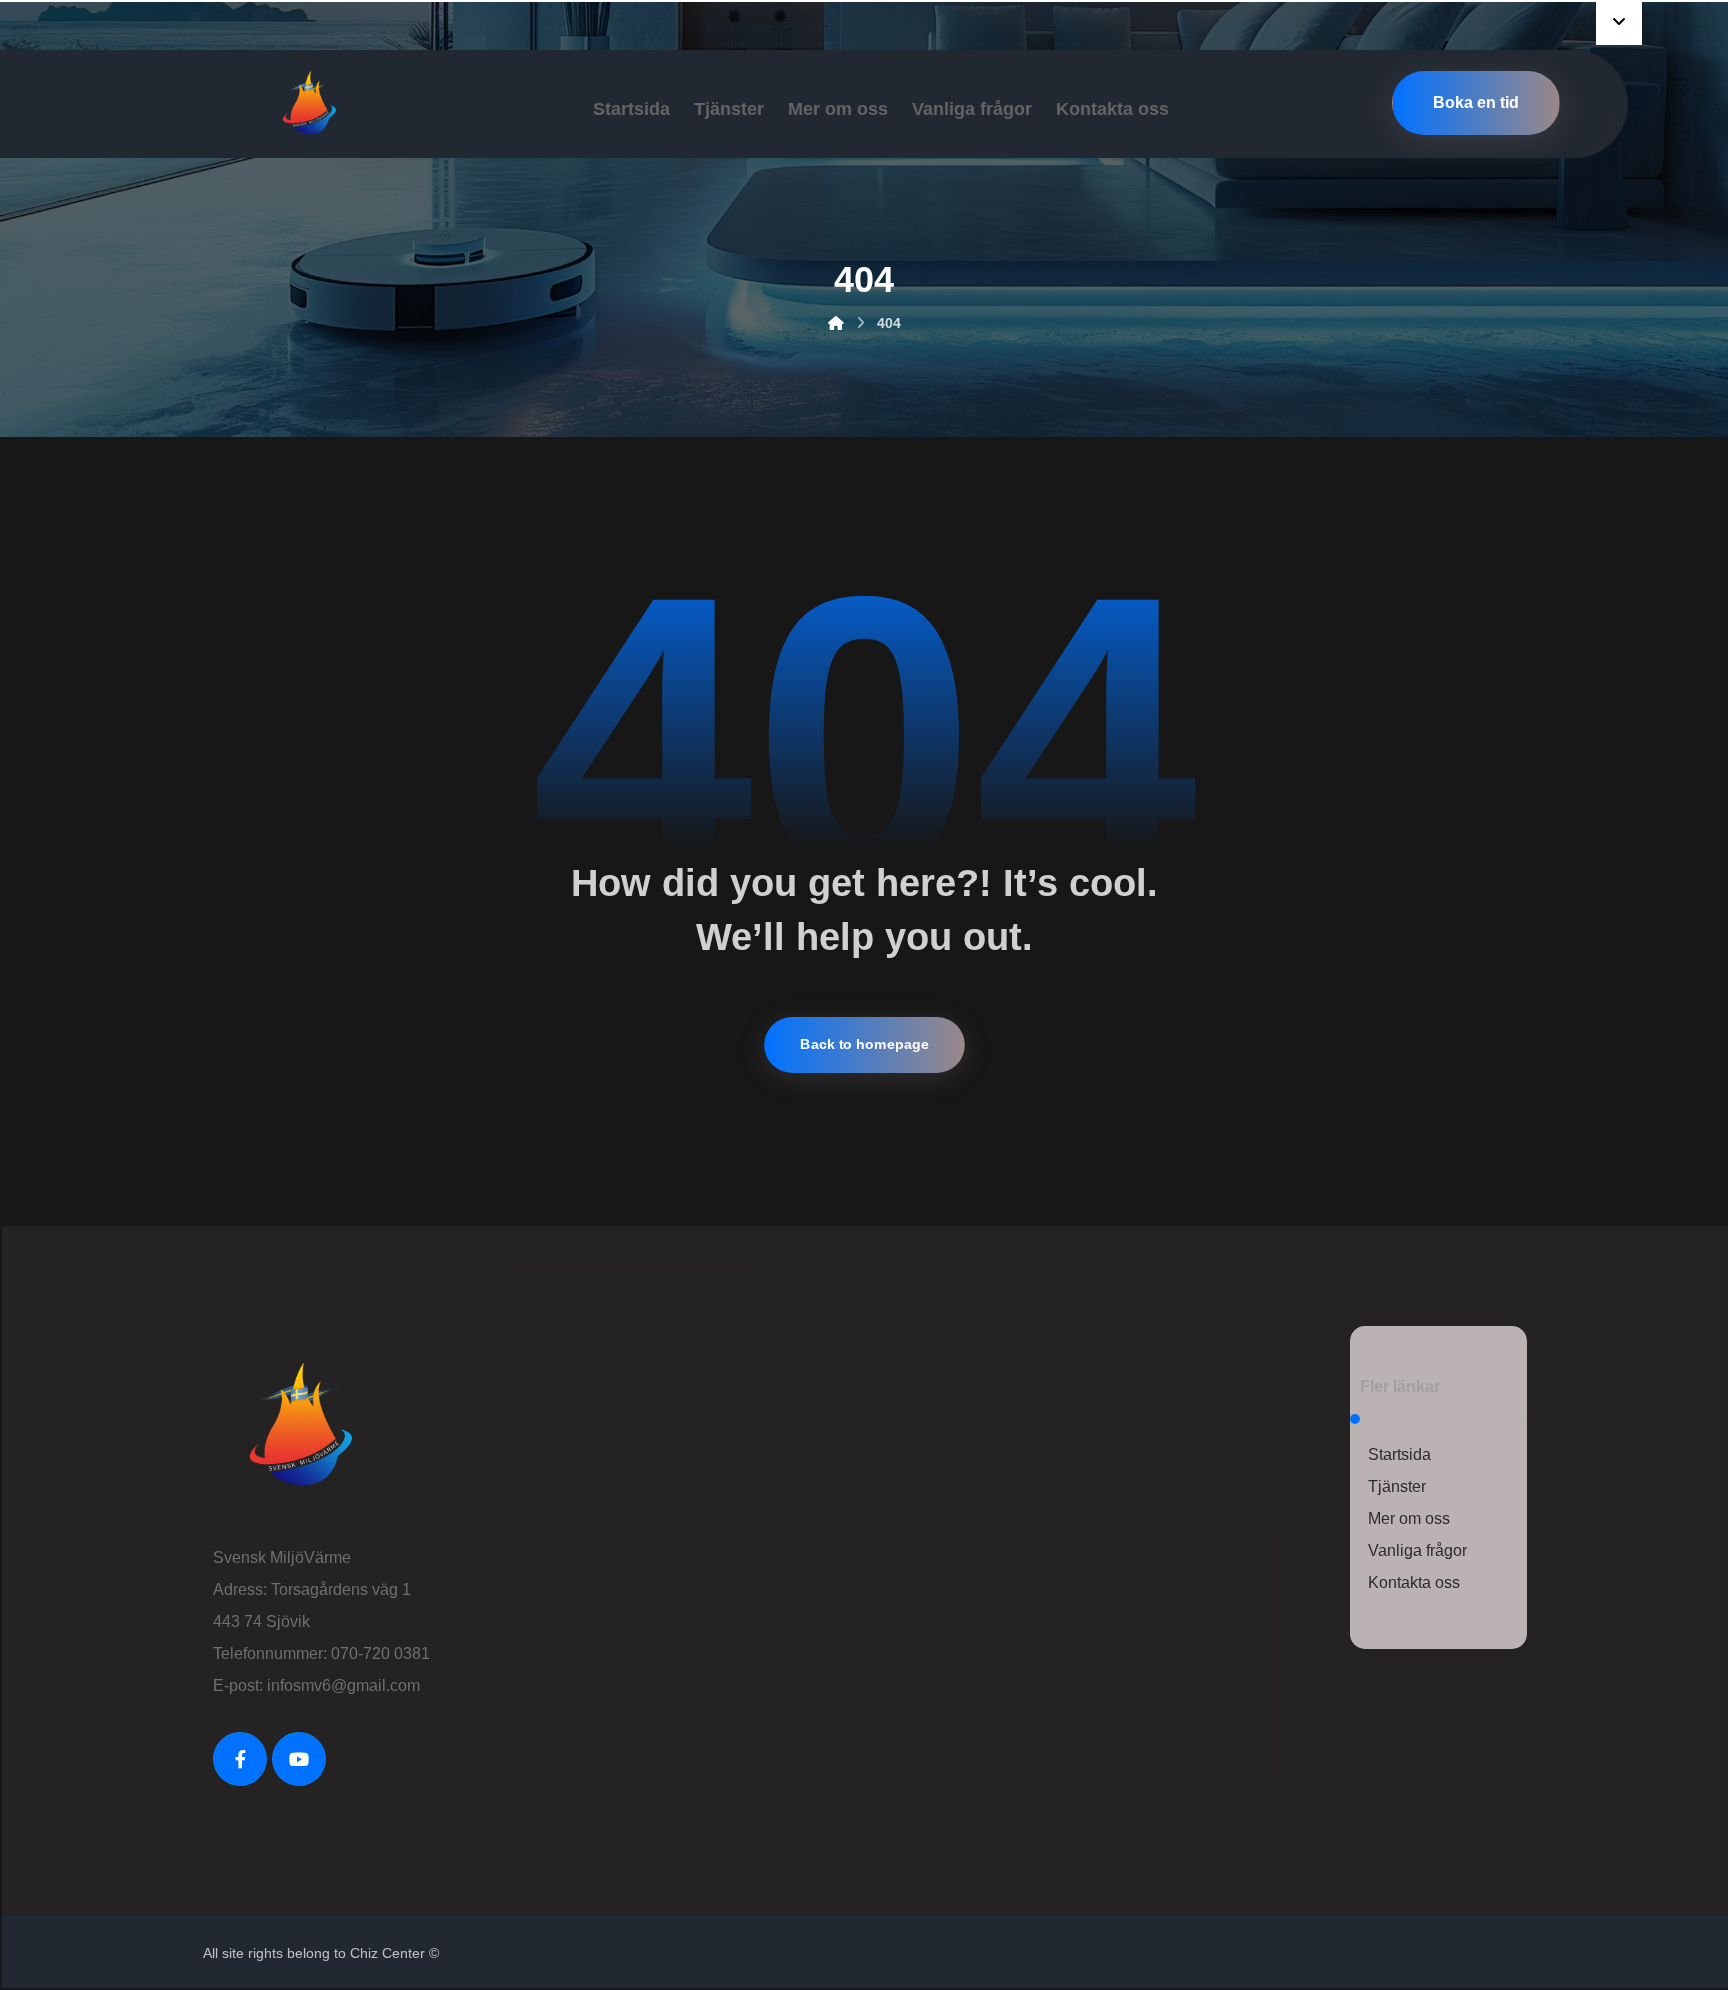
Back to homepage (864, 1044)
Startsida (1399, 1454)
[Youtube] (299, 1759)
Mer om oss (1409, 1518)
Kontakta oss (1414, 1582)
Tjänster (1397, 1486)
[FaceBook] (240, 1759)
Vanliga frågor (1417, 1550)
